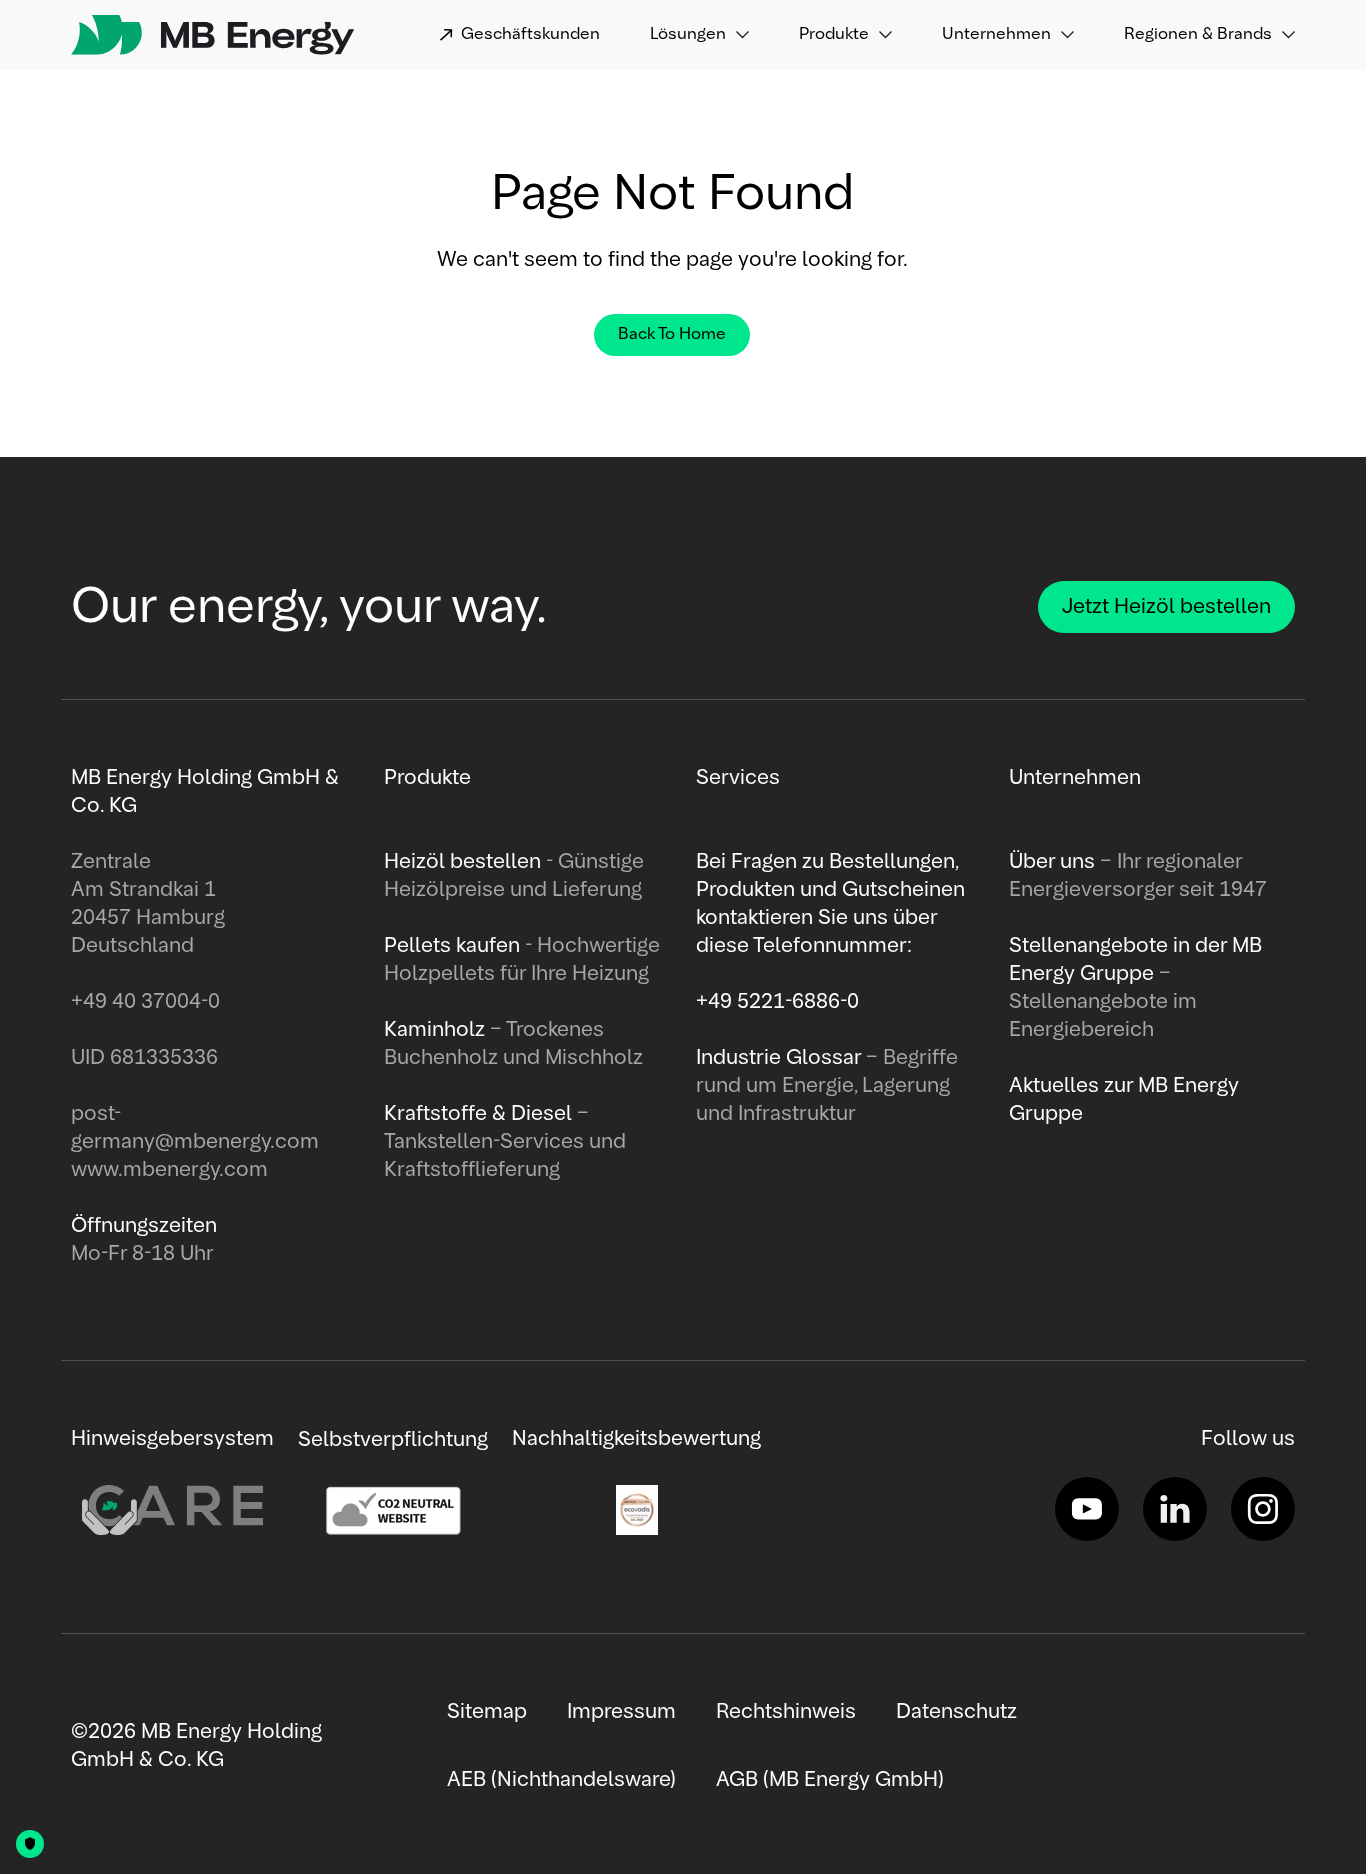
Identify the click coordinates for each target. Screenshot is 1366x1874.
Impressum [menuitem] (621, 1712)
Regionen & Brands (1198, 35)
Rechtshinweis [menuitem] (786, 1712)
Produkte (834, 35)
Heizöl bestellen (465, 862)
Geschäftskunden (530, 35)
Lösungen (688, 35)
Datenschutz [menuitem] (956, 1712)
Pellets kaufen (452, 946)
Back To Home (672, 335)
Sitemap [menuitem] (487, 1712)
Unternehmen (996, 35)
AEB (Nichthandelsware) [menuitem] (561, 1780)
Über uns (1054, 862)
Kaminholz (437, 1030)
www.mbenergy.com (169, 1170)
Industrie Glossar (781, 1058)
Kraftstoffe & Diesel (478, 1114)
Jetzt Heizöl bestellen (1166, 607)
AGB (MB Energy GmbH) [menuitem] (830, 1780)
